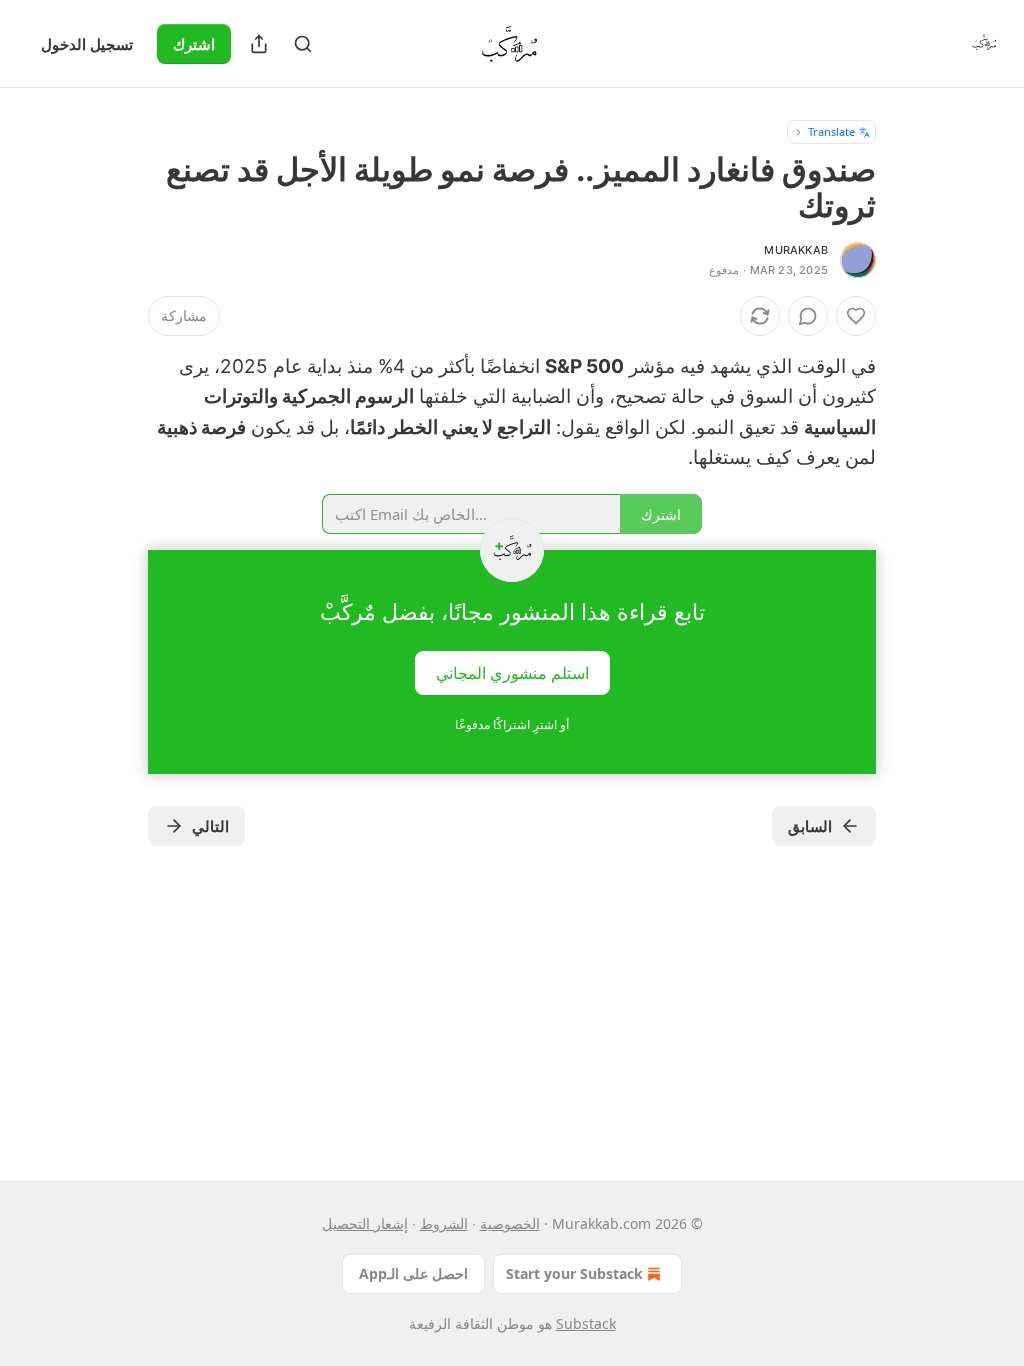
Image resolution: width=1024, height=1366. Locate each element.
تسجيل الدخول (87, 44)
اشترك (194, 44)
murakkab (796, 250)
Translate (831, 131)
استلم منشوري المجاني (512, 672)
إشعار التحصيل (365, 1223)
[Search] (303, 44)
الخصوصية (510, 1223)
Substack (586, 1323)
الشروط (444, 1223)
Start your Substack (574, 1273)
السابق (810, 826)
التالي (210, 826)
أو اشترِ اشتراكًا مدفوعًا (512, 724)
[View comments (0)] (808, 316)
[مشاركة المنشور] (259, 44)
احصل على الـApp (413, 1273)
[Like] (856, 316)
